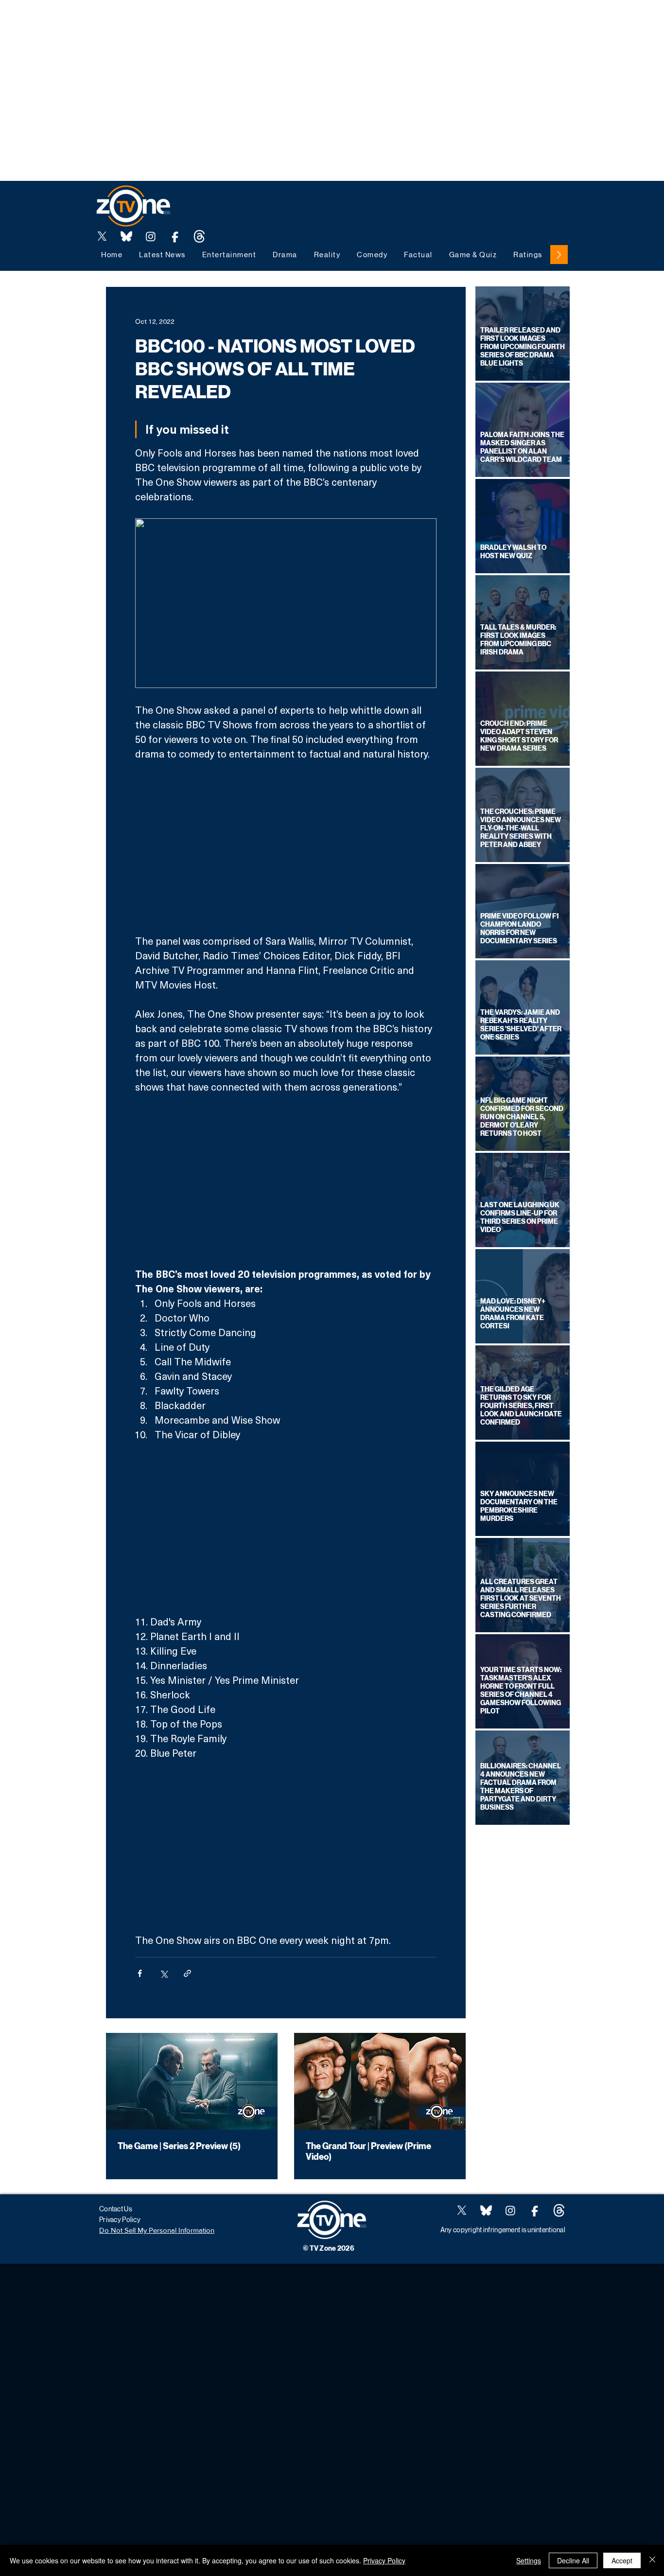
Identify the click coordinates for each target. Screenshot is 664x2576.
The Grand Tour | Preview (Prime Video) (368, 2152)
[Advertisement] (177, 22)
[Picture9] (199, 236)
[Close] (652, 2560)
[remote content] (286, 847)
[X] (102, 236)
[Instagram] (151, 236)
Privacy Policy (384, 2560)
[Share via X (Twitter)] (164, 1973)
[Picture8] (126, 236)
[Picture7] (175, 236)
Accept (622, 2560)
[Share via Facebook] (140, 1973)
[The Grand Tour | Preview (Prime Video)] (380, 2081)
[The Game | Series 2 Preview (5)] (192, 2081)
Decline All (573, 2560)
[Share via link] (187, 1973)
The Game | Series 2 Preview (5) (179, 2146)
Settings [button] (529, 2560)
